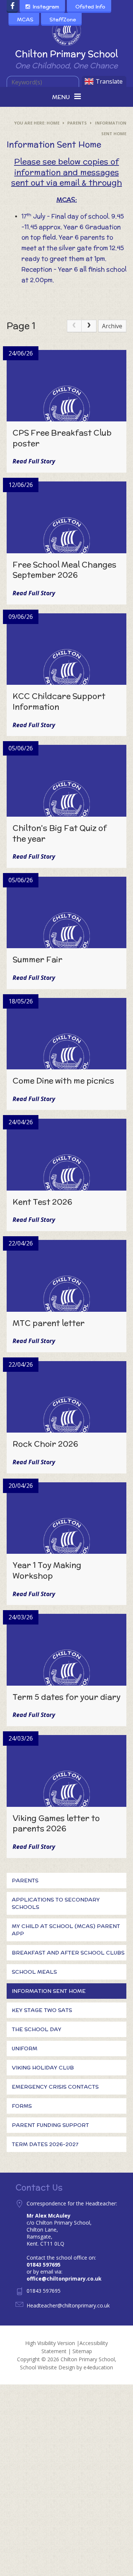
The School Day (37, 2029)
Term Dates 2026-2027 (45, 2144)
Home (53, 123)
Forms (22, 2106)
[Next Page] (89, 326)
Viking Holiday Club (43, 2068)
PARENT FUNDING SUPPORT (50, 2125)
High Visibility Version (50, 2343)
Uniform (25, 2048)
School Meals (34, 1972)
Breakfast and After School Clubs (68, 1953)
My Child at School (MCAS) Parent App (66, 1930)
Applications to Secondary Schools (56, 1903)
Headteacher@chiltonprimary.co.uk (68, 2305)
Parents (77, 123)
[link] (74, 326)
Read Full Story (34, 461)
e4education (98, 2367)
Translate (109, 81)
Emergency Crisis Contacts (55, 2087)
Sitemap (82, 2351)
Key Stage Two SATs (42, 2010)
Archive (112, 326)
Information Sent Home (49, 1991)
